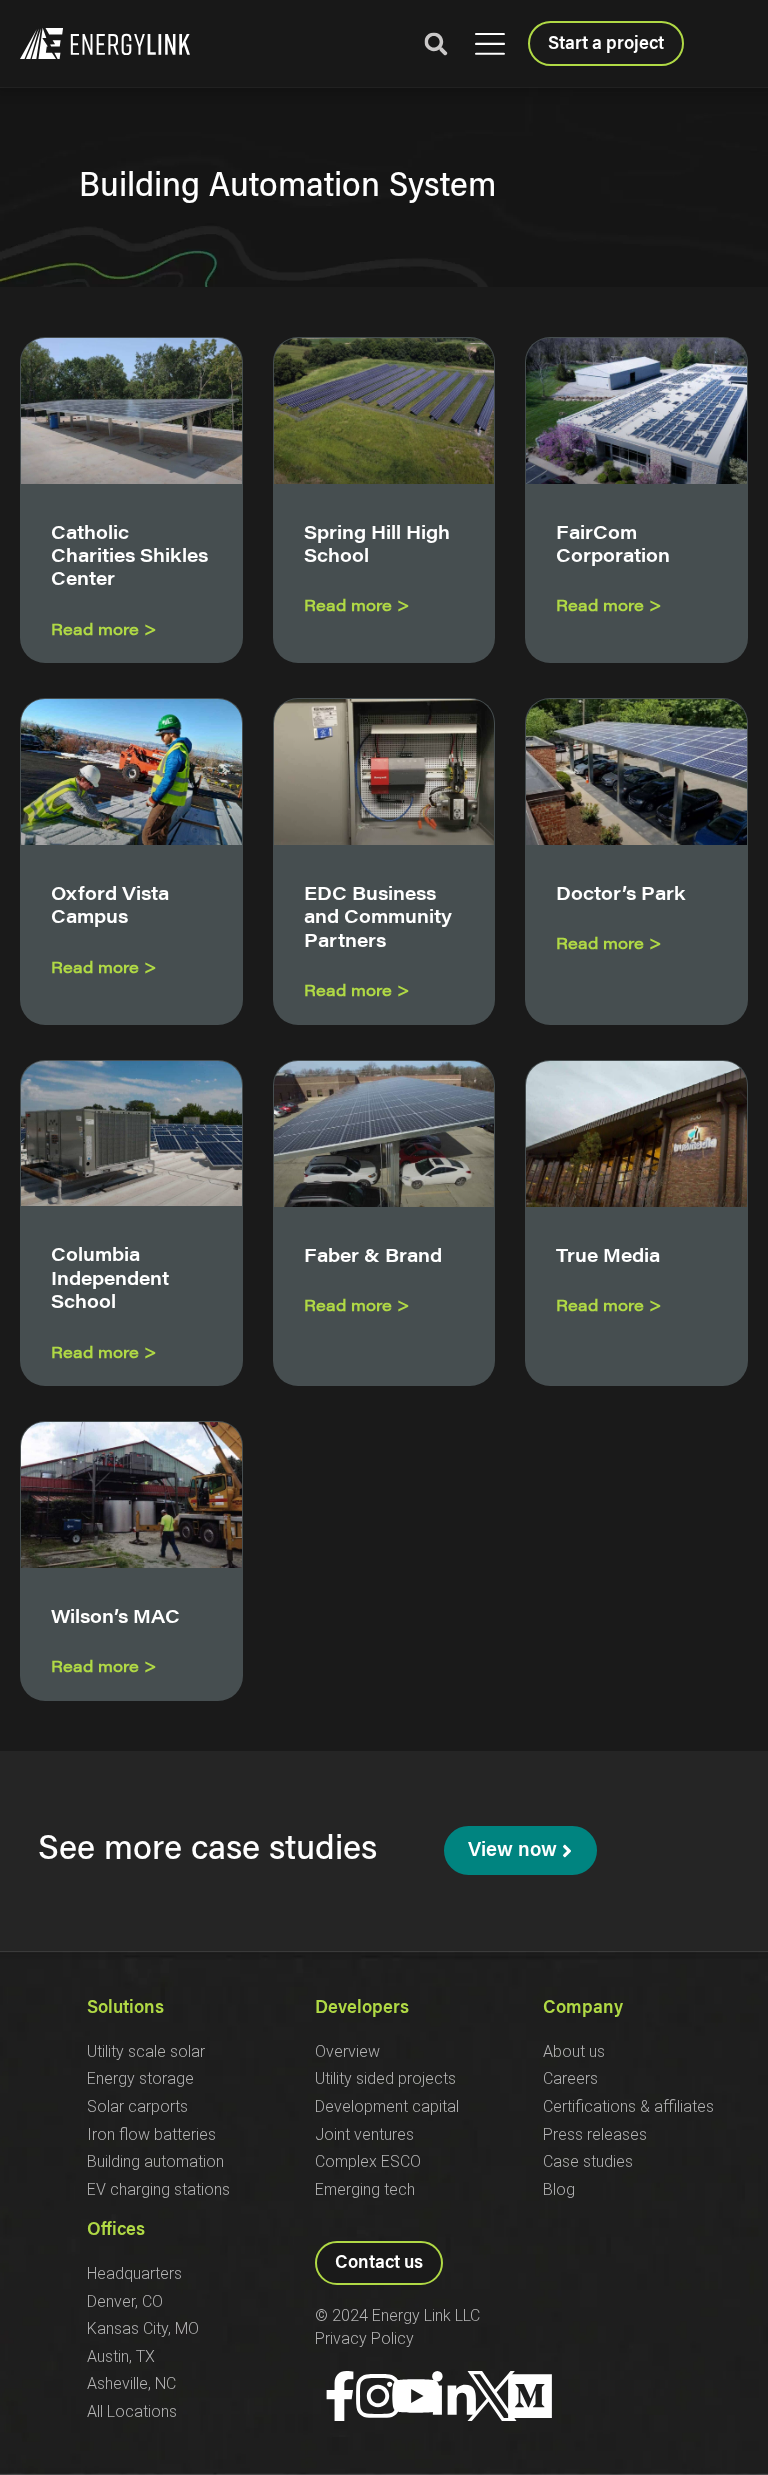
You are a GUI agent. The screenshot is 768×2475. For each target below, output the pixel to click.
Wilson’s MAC (115, 1619)
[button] (489, 44)
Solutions (125, 2009)
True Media (608, 1258)
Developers (362, 2009)
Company (583, 2009)
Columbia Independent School (110, 1280)
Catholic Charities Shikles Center (129, 558)
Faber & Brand (373, 1258)
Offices (116, 2231)
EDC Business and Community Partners (378, 919)
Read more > (104, 631)
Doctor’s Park (621, 896)
